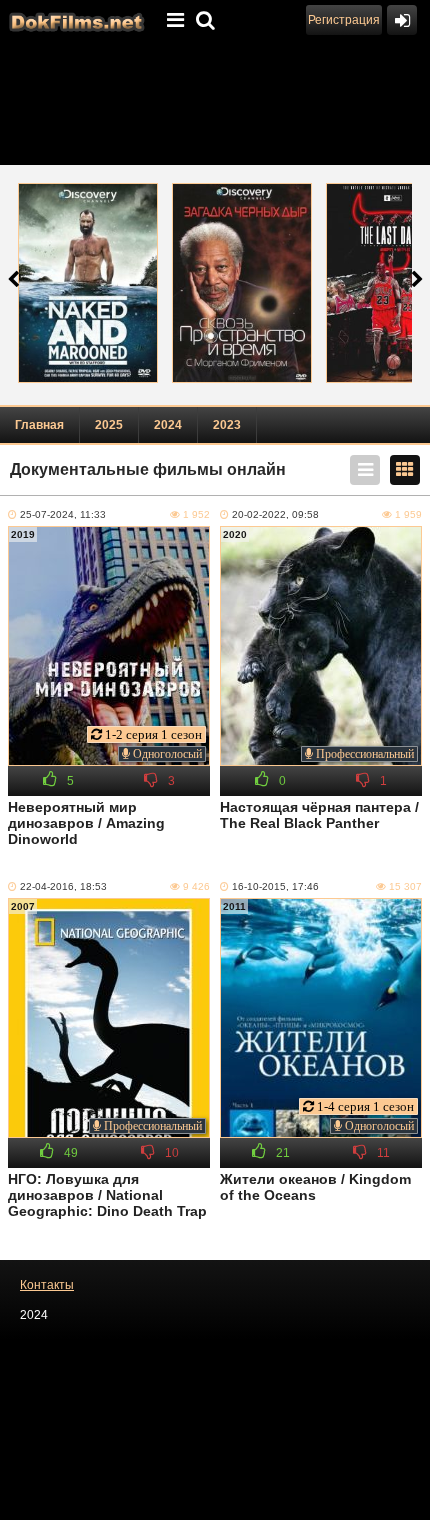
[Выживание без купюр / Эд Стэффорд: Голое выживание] (88, 283)
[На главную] (75, 20)
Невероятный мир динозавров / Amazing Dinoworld (86, 823)
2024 (168, 425)
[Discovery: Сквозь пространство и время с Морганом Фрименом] (242, 283)
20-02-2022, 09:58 (275, 514)
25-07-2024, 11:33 (63, 514)
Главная (39, 425)
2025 (109, 425)
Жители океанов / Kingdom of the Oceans (315, 1187)
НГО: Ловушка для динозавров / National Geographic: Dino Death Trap (107, 1195)
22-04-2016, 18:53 (63, 886)
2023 (227, 425)
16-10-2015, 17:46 (275, 886)
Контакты (47, 1285)
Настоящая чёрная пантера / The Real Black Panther (319, 815)
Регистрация (344, 20)
